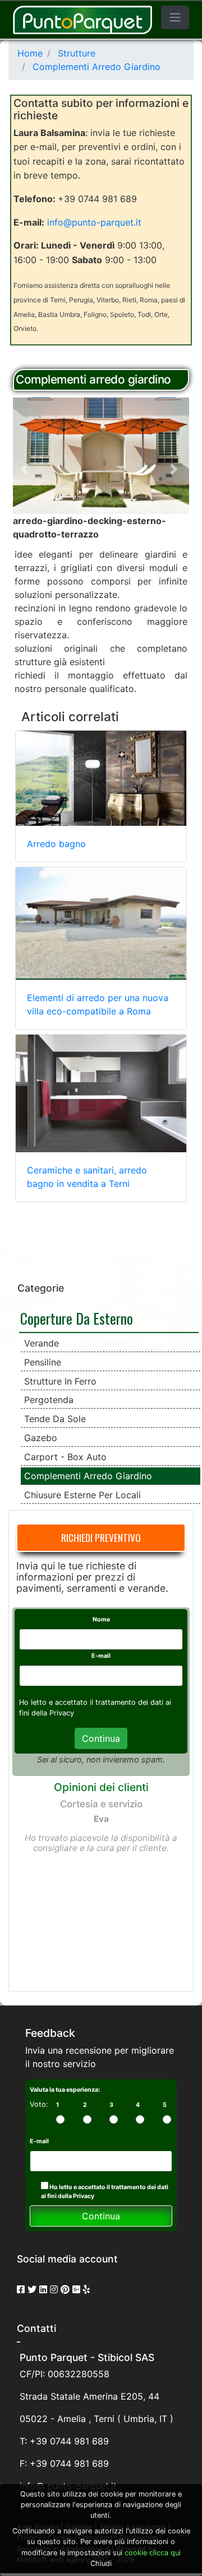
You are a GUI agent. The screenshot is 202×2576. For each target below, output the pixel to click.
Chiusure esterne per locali (82, 1495)
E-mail (101, 1656)
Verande (42, 1343)
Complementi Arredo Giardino (88, 1476)
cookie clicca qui (151, 2553)
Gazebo (41, 1438)
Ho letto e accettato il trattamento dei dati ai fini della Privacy (105, 2192)
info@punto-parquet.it (94, 222)
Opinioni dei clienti (101, 1787)
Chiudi (101, 2563)
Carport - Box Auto (65, 1457)
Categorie (41, 1288)
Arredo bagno (56, 844)
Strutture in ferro (60, 1381)
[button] (26, 469)
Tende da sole (55, 1419)
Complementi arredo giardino (93, 379)
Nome (101, 1619)
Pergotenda (49, 1400)
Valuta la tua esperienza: (65, 2090)
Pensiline (43, 1362)
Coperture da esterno (77, 1318)
